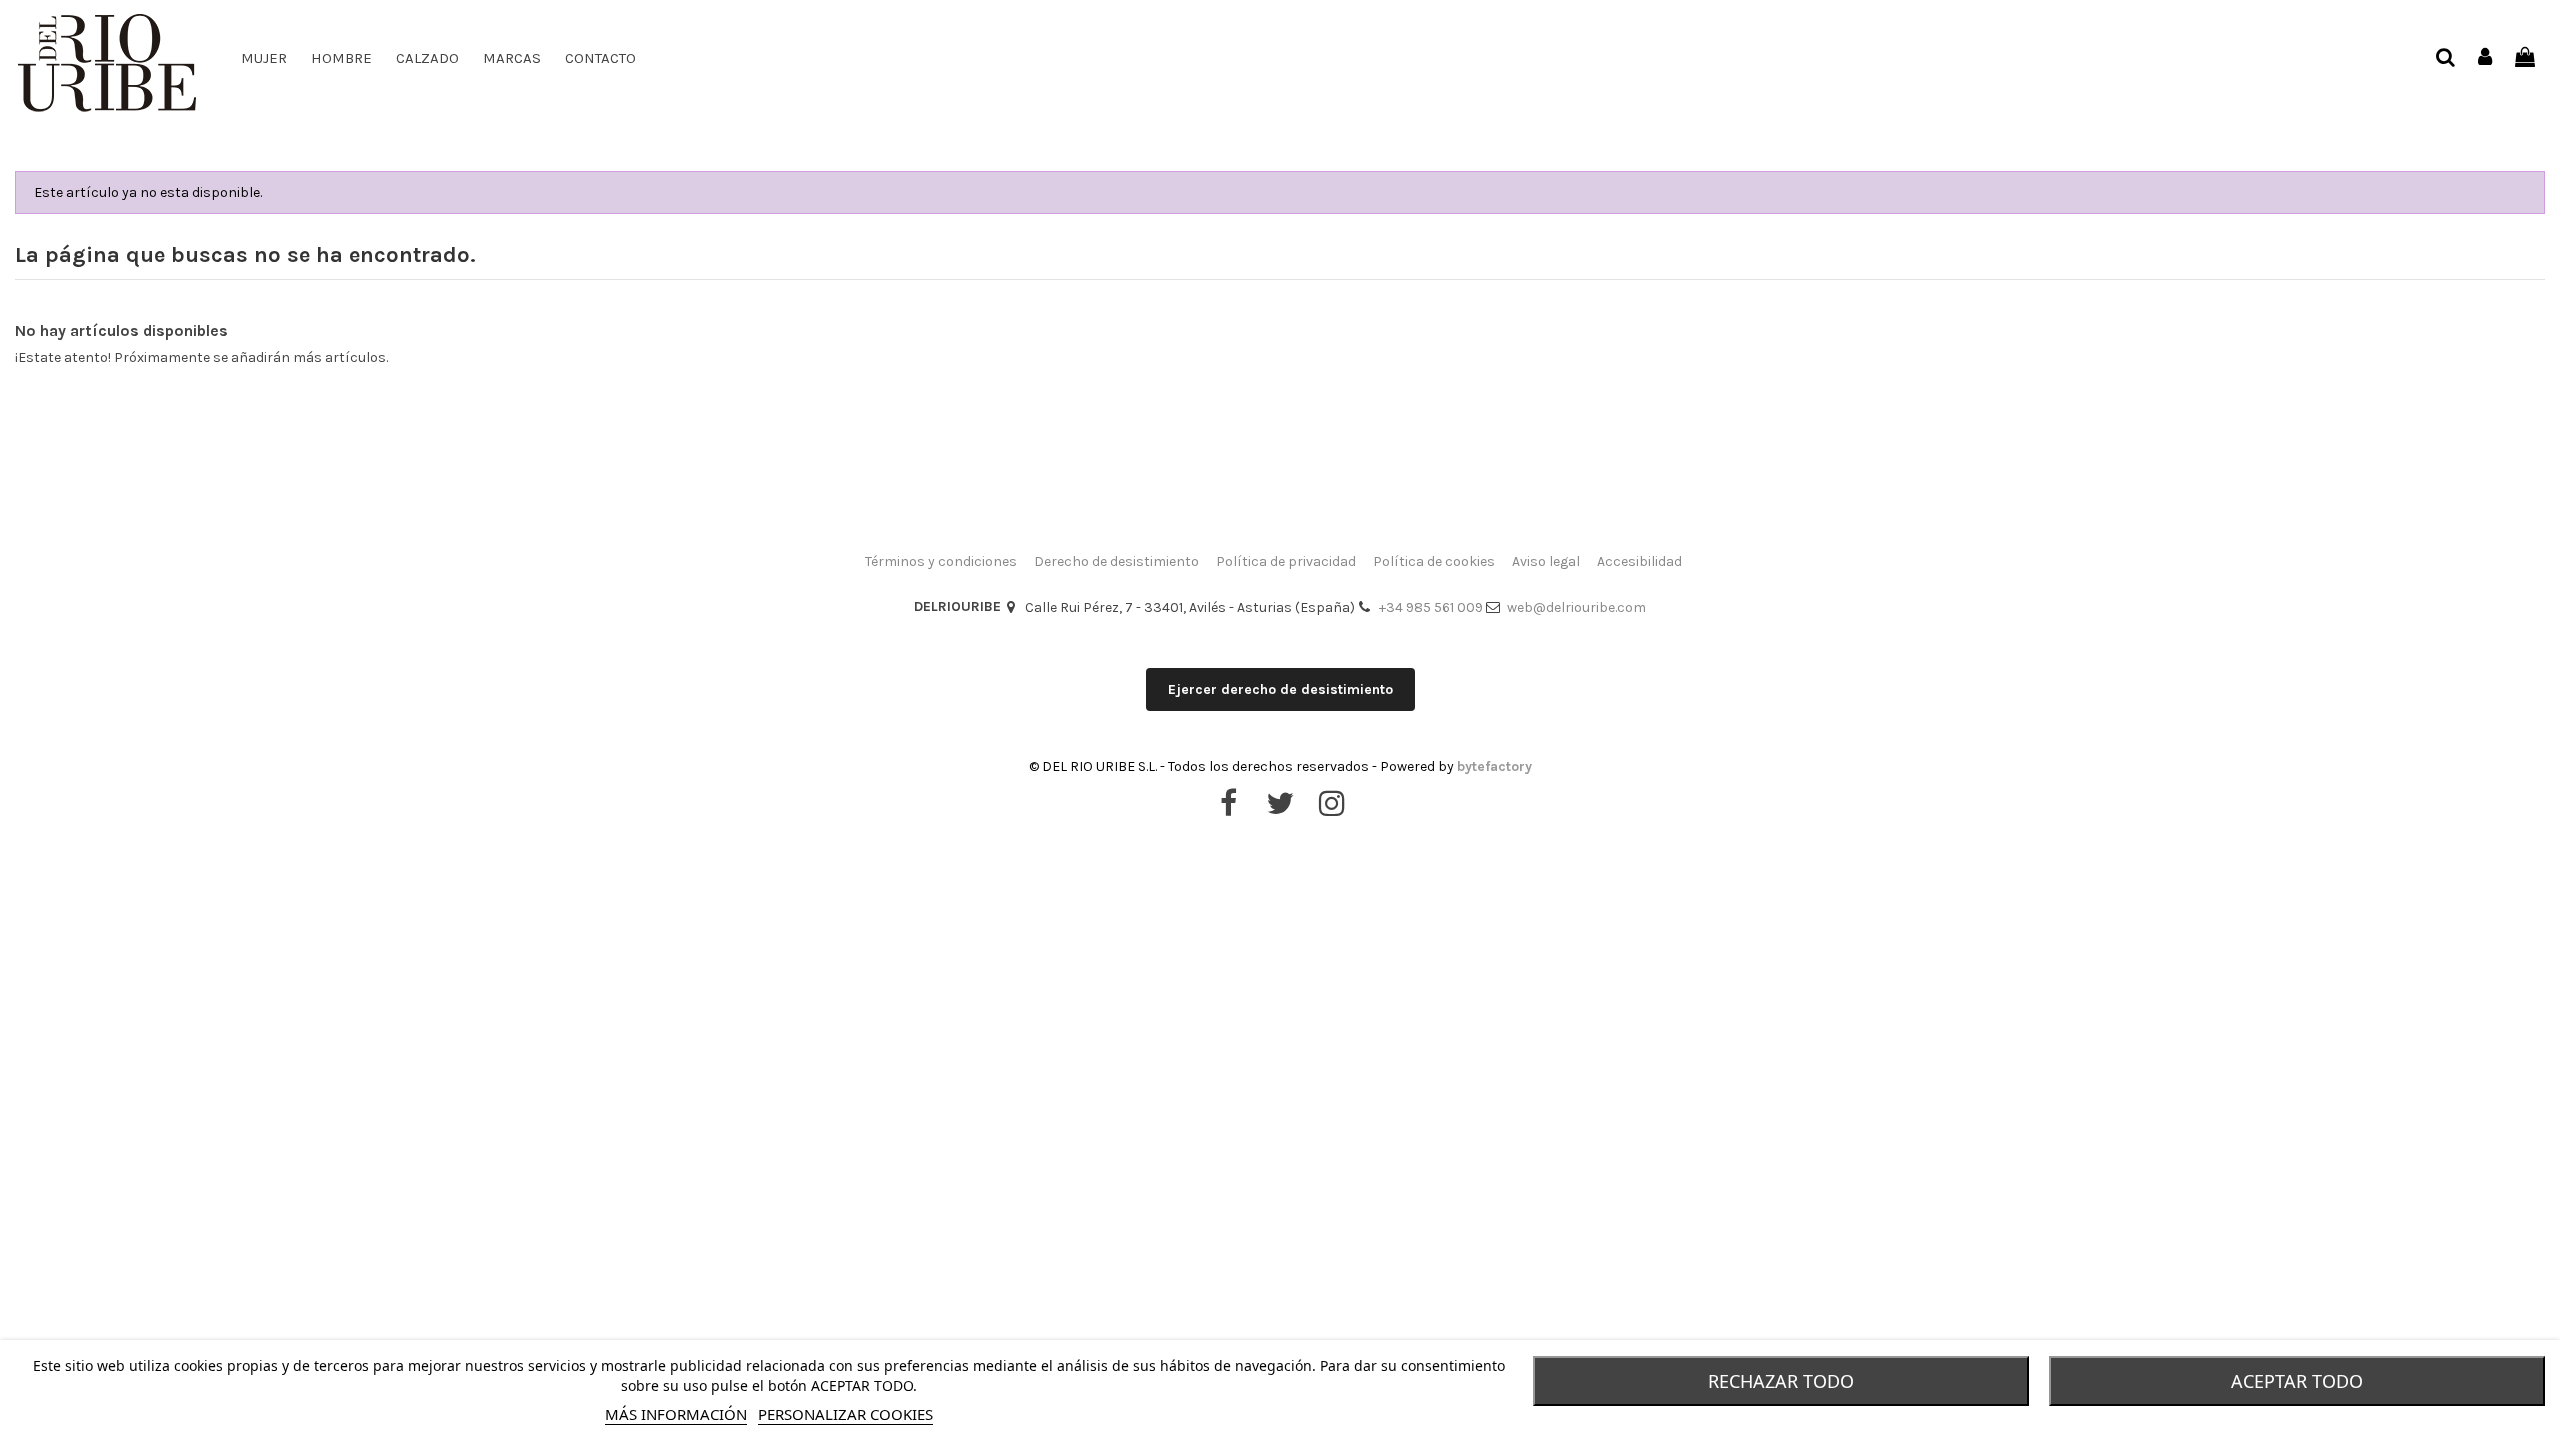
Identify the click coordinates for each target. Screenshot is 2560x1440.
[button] (427, 58)
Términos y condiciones (941, 561)
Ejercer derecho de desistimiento (1280, 689)
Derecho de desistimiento (1116, 561)
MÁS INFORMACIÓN (676, 1414)
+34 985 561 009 (1431, 607)
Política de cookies (1434, 561)
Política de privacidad (1286, 561)
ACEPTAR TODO (2297, 1381)
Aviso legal (1546, 561)
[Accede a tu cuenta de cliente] (2486, 58)
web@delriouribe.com (1576, 607)
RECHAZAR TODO (1781, 1381)
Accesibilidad (1639, 561)
